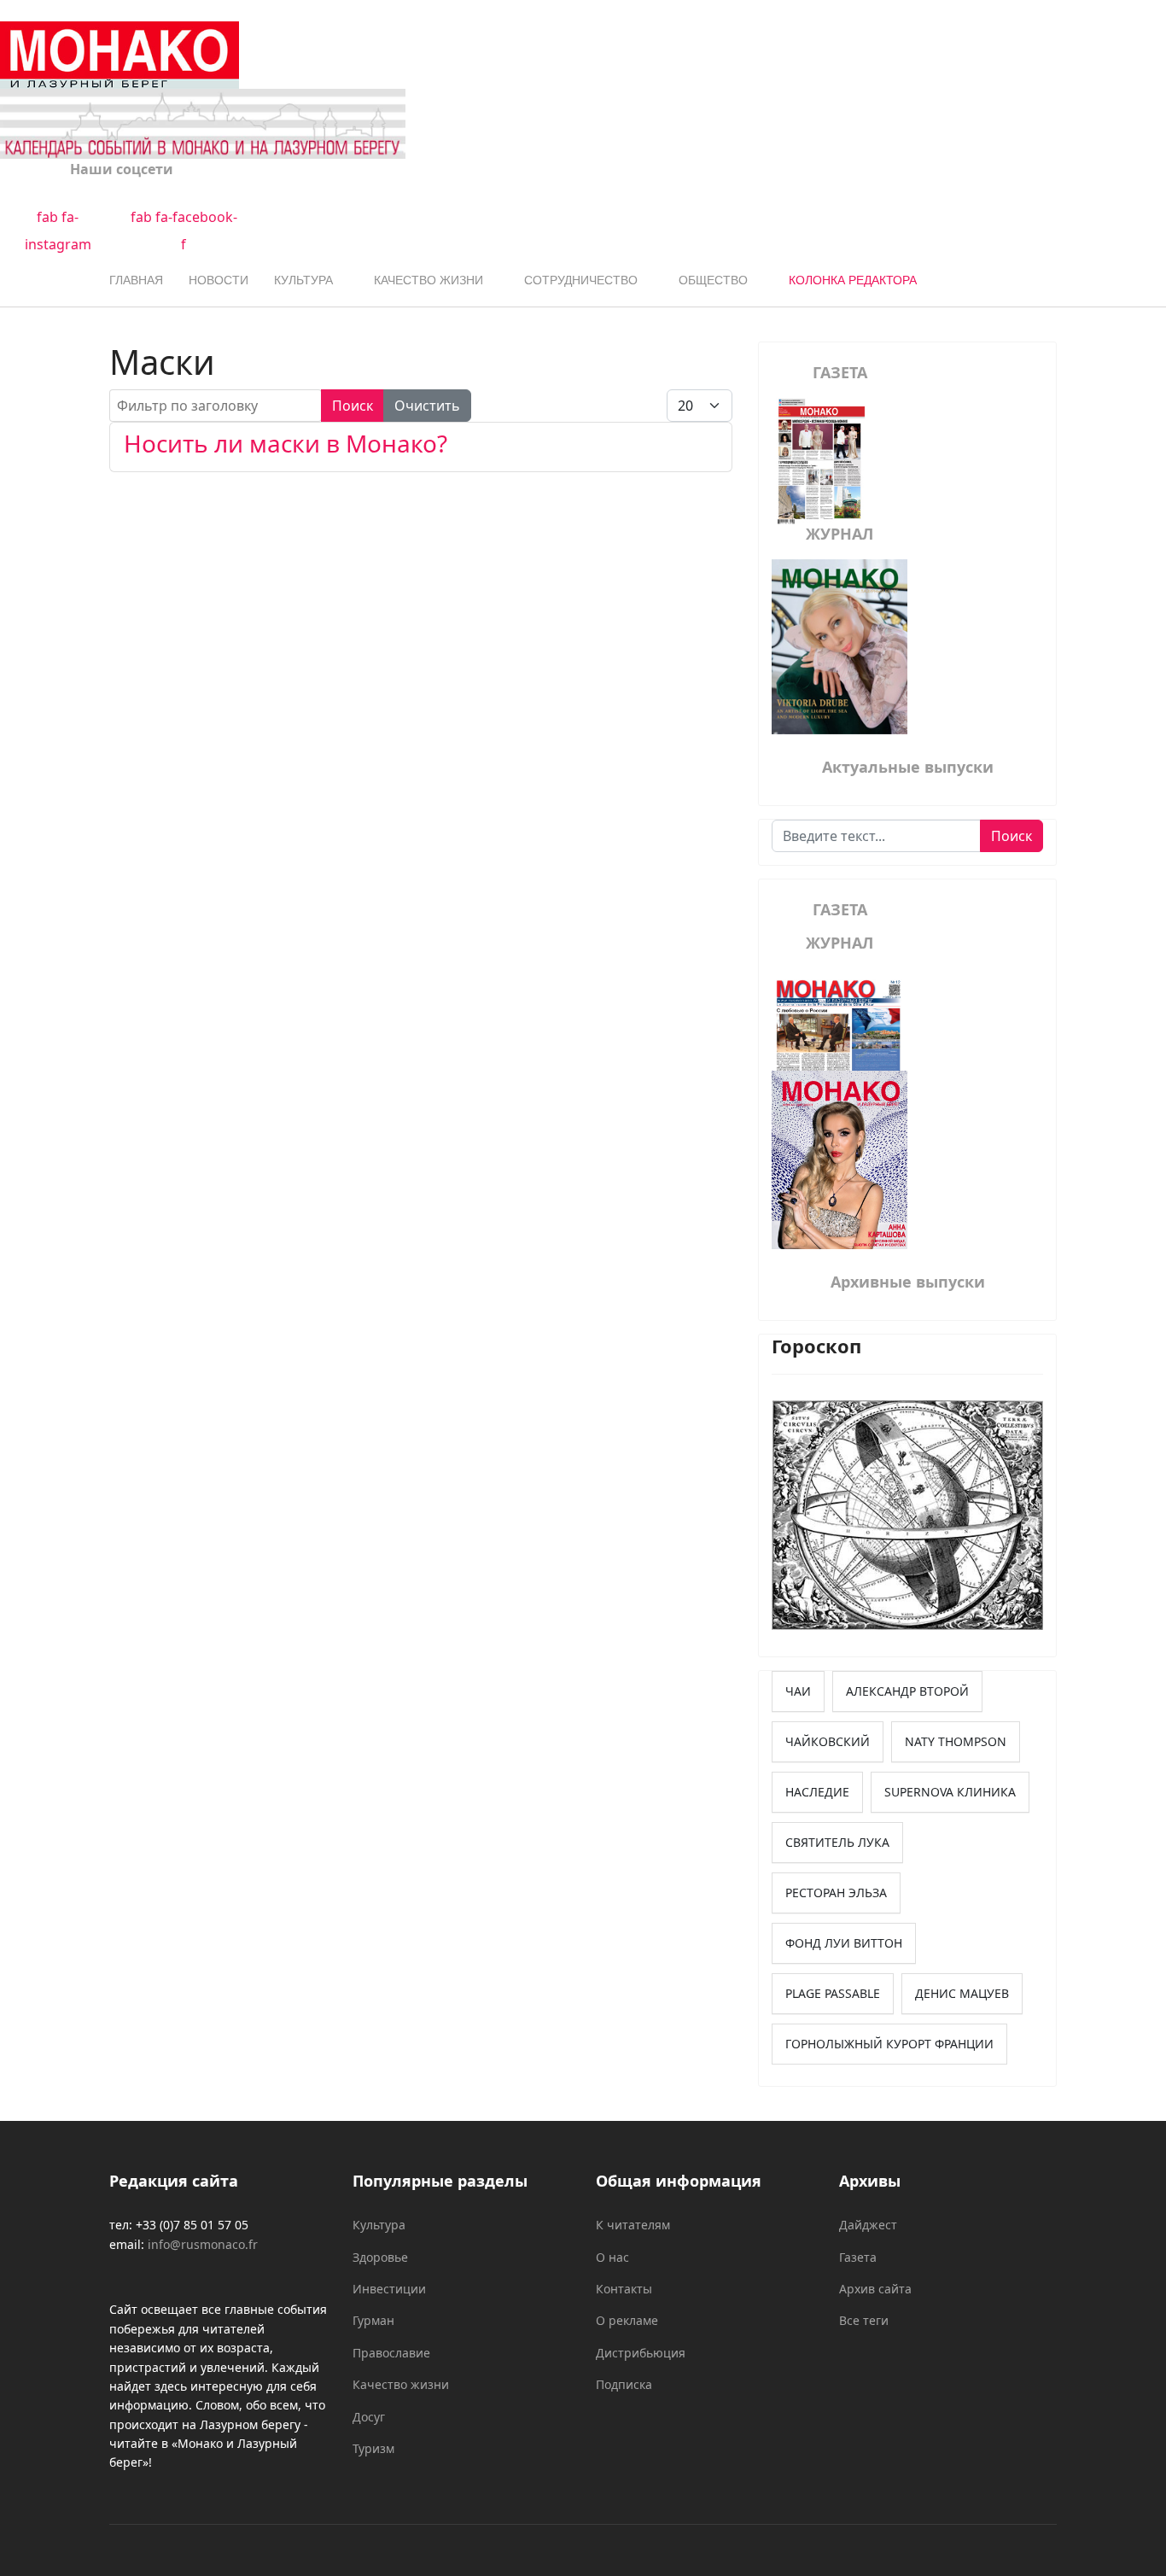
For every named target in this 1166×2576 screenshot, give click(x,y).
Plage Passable (833, 1993)
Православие (391, 2353)
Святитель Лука (837, 1842)
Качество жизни (429, 280)
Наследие (817, 1792)
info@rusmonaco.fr (203, 2244)
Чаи (798, 1691)
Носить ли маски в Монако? (286, 443)
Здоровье (380, 2257)
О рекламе (627, 2320)
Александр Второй (907, 1691)
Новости (219, 280)
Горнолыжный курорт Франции (889, 2044)
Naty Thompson (956, 1741)
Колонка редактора (853, 280)
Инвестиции (389, 2289)
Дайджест (868, 2225)
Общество (713, 280)
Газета (858, 2257)
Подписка (624, 2384)
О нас (612, 2257)
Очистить (427, 406)
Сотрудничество (581, 280)
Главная (136, 280)
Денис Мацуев (962, 1993)
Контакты (624, 2289)
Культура (303, 280)
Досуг (369, 2417)
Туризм (373, 2448)
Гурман (373, 2320)
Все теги (864, 2320)
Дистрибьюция (641, 2353)
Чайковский (828, 1741)
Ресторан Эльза (836, 1893)
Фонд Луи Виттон (844, 1943)
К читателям (633, 2225)
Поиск (353, 406)
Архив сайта (875, 2289)
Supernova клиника (950, 1792)
